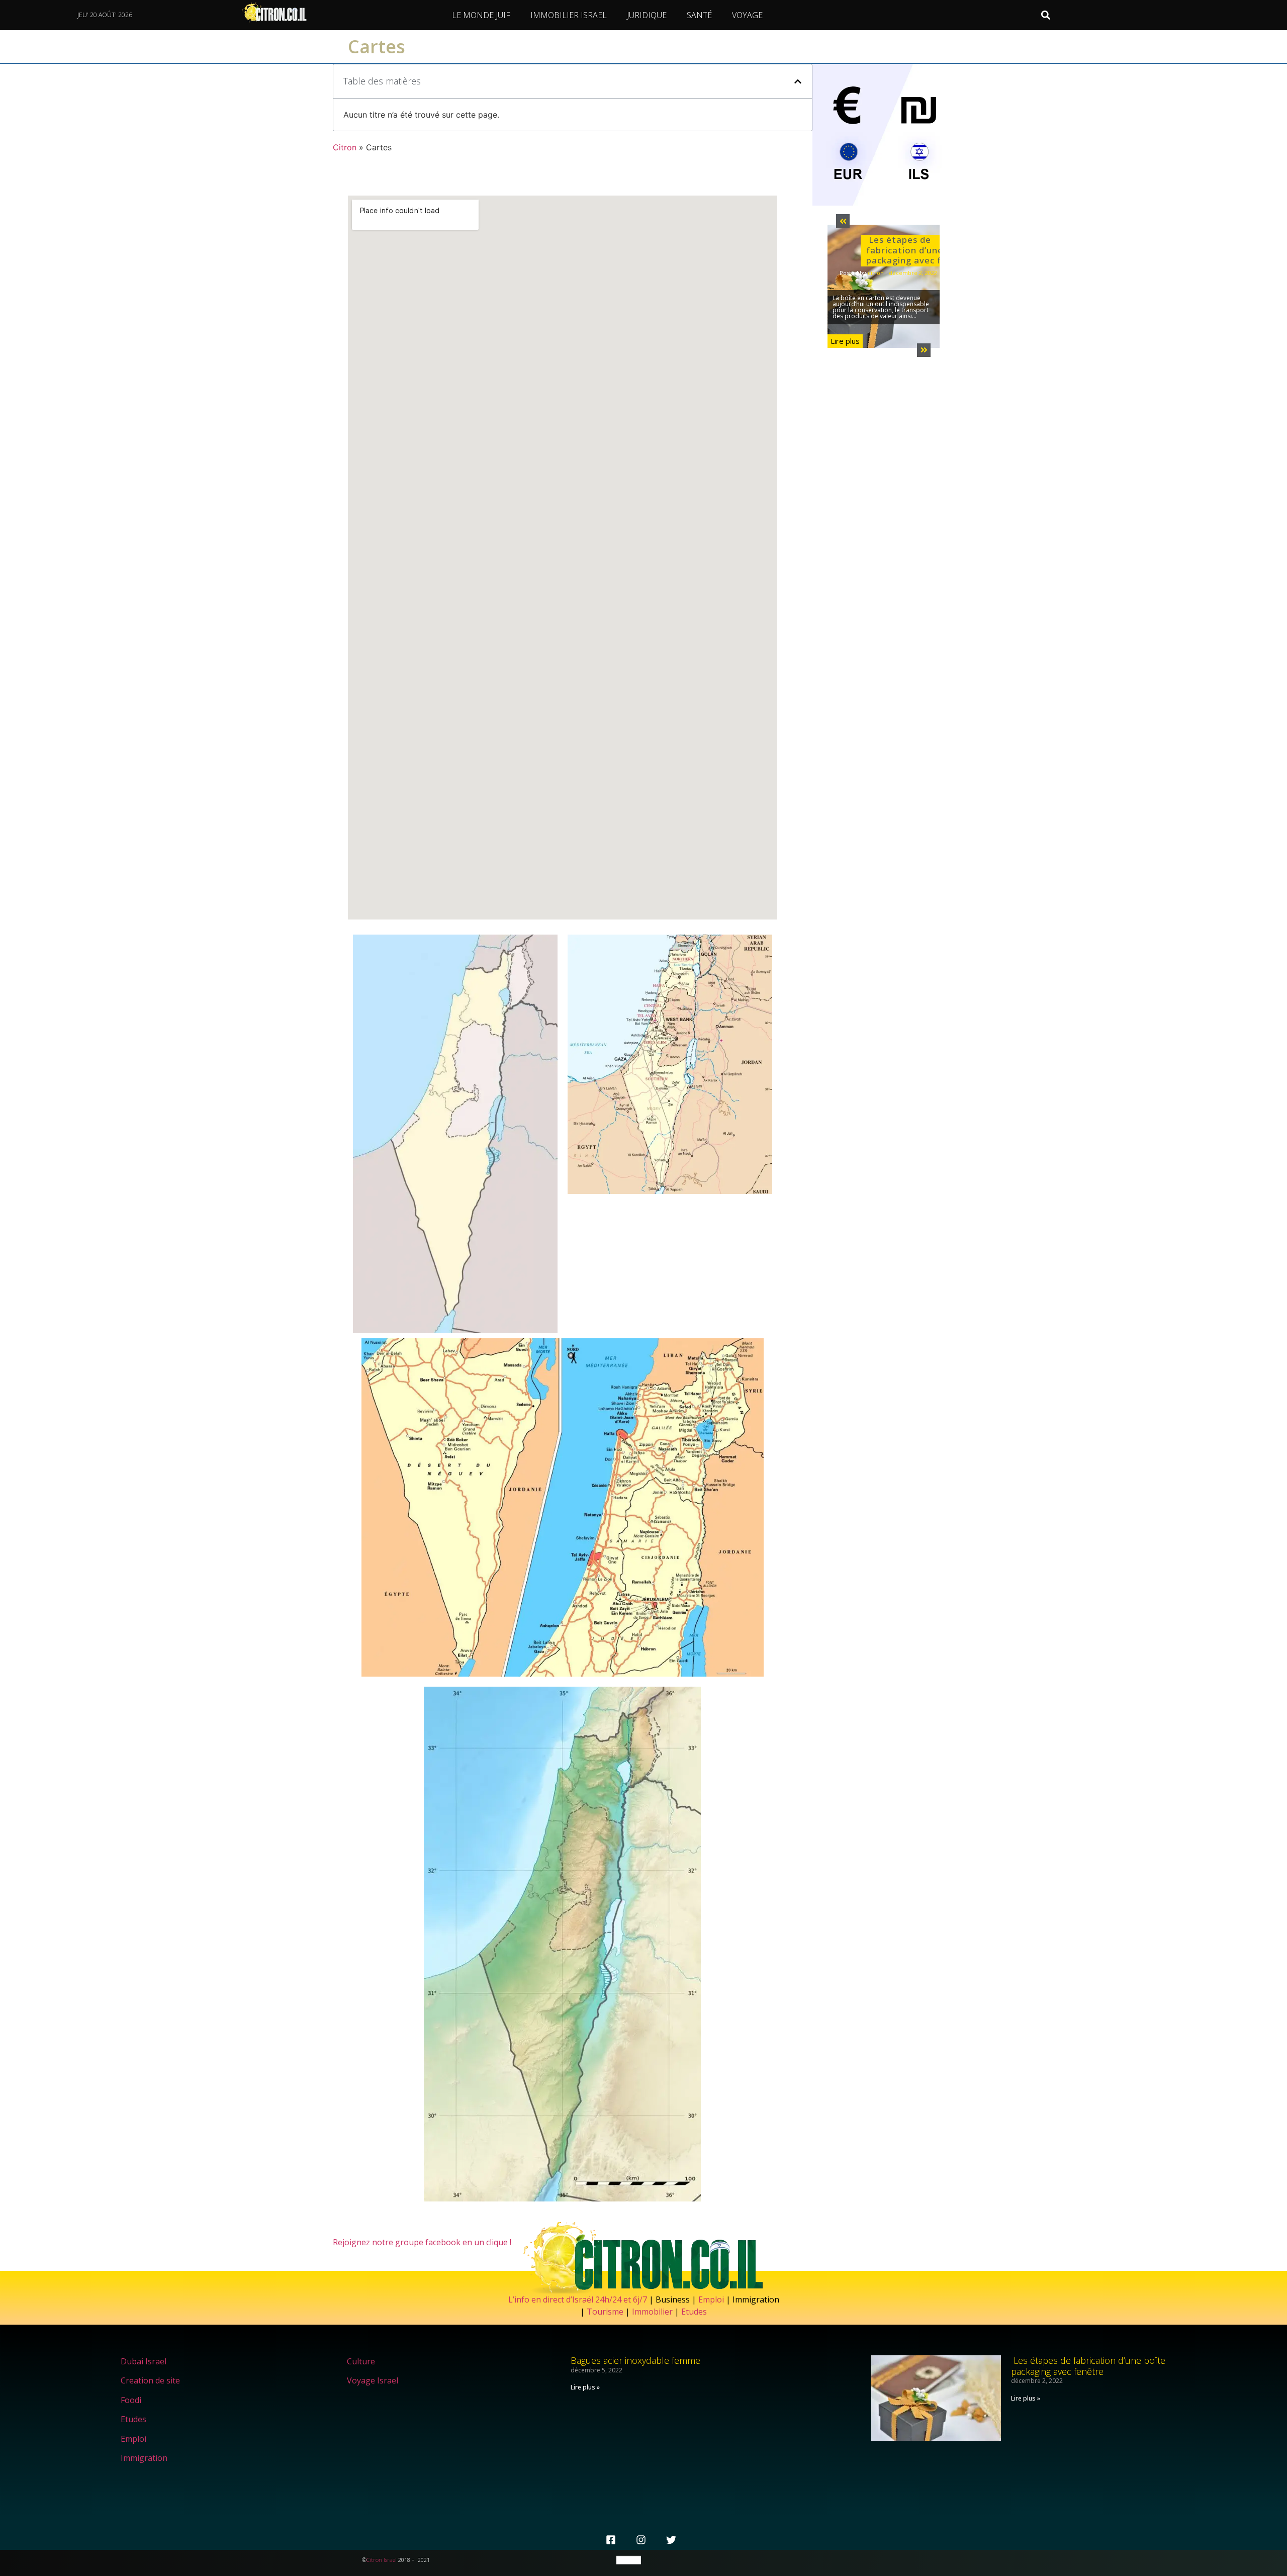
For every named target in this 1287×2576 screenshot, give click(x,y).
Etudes (694, 2312)
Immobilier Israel (569, 15)
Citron (345, 147)
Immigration (144, 2458)
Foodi (131, 2400)
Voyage (747, 15)
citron (876, 273)
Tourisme (605, 2312)
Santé (699, 15)
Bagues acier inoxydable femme (635, 2360)
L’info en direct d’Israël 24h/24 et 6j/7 (579, 2299)
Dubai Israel (144, 2361)
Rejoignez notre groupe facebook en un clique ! (422, 2242)
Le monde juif (481, 15)
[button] (1046, 15)
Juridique (647, 15)
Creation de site (150, 2380)
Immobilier (652, 2312)
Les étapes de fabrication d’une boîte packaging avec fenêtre (919, 250)
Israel (390, 2560)
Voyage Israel (373, 2380)
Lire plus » (585, 2387)
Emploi (711, 2299)
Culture (361, 2361)
